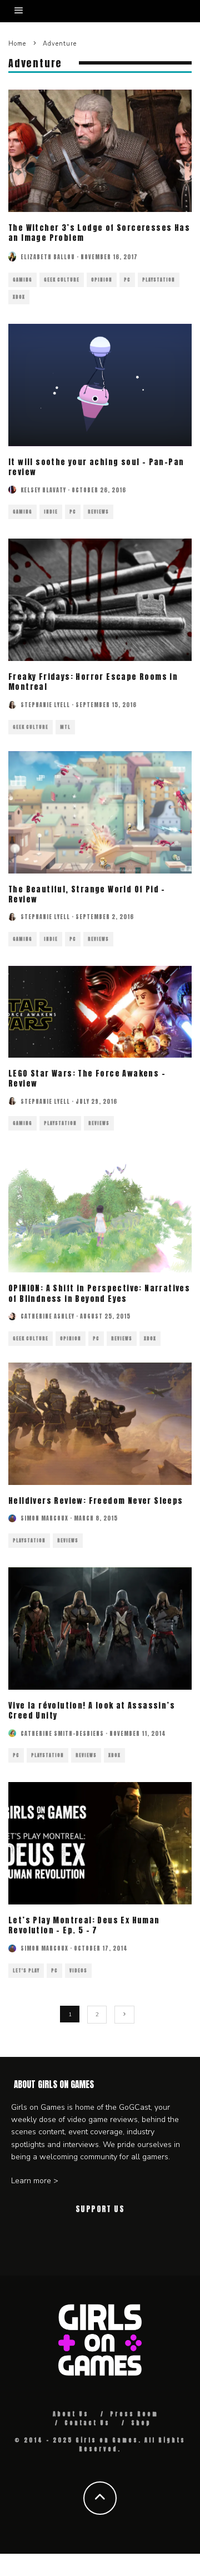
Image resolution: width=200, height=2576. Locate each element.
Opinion (102, 280)
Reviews (98, 512)
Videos (78, 1971)
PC (127, 280)
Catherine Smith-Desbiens (62, 1733)
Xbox (19, 297)
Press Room (134, 2414)
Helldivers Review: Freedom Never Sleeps (96, 1501)
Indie (51, 512)
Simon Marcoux (44, 1518)
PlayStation (159, 280)
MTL (65, 727)
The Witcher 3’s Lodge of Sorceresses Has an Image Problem (99, 233)
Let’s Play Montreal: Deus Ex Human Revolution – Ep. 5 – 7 (84, 1925)
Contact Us (87, 2423)
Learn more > (35, 2181)
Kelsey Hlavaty (43, 490)
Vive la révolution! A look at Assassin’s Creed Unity (92, 1711)
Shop (141, 2423)
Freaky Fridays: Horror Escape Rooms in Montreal (93, 682)
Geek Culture (62, 280)
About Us (71, 2414)
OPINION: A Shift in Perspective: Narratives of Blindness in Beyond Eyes (99, 1293)
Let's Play (26, 1971)
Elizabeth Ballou (48, 257)
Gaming (22, 280)
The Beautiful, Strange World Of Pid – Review (87, 894)
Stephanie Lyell (45, 705)
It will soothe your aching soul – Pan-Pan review (96, 467)
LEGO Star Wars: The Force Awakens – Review (87, 1079)
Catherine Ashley (47, 1316)
